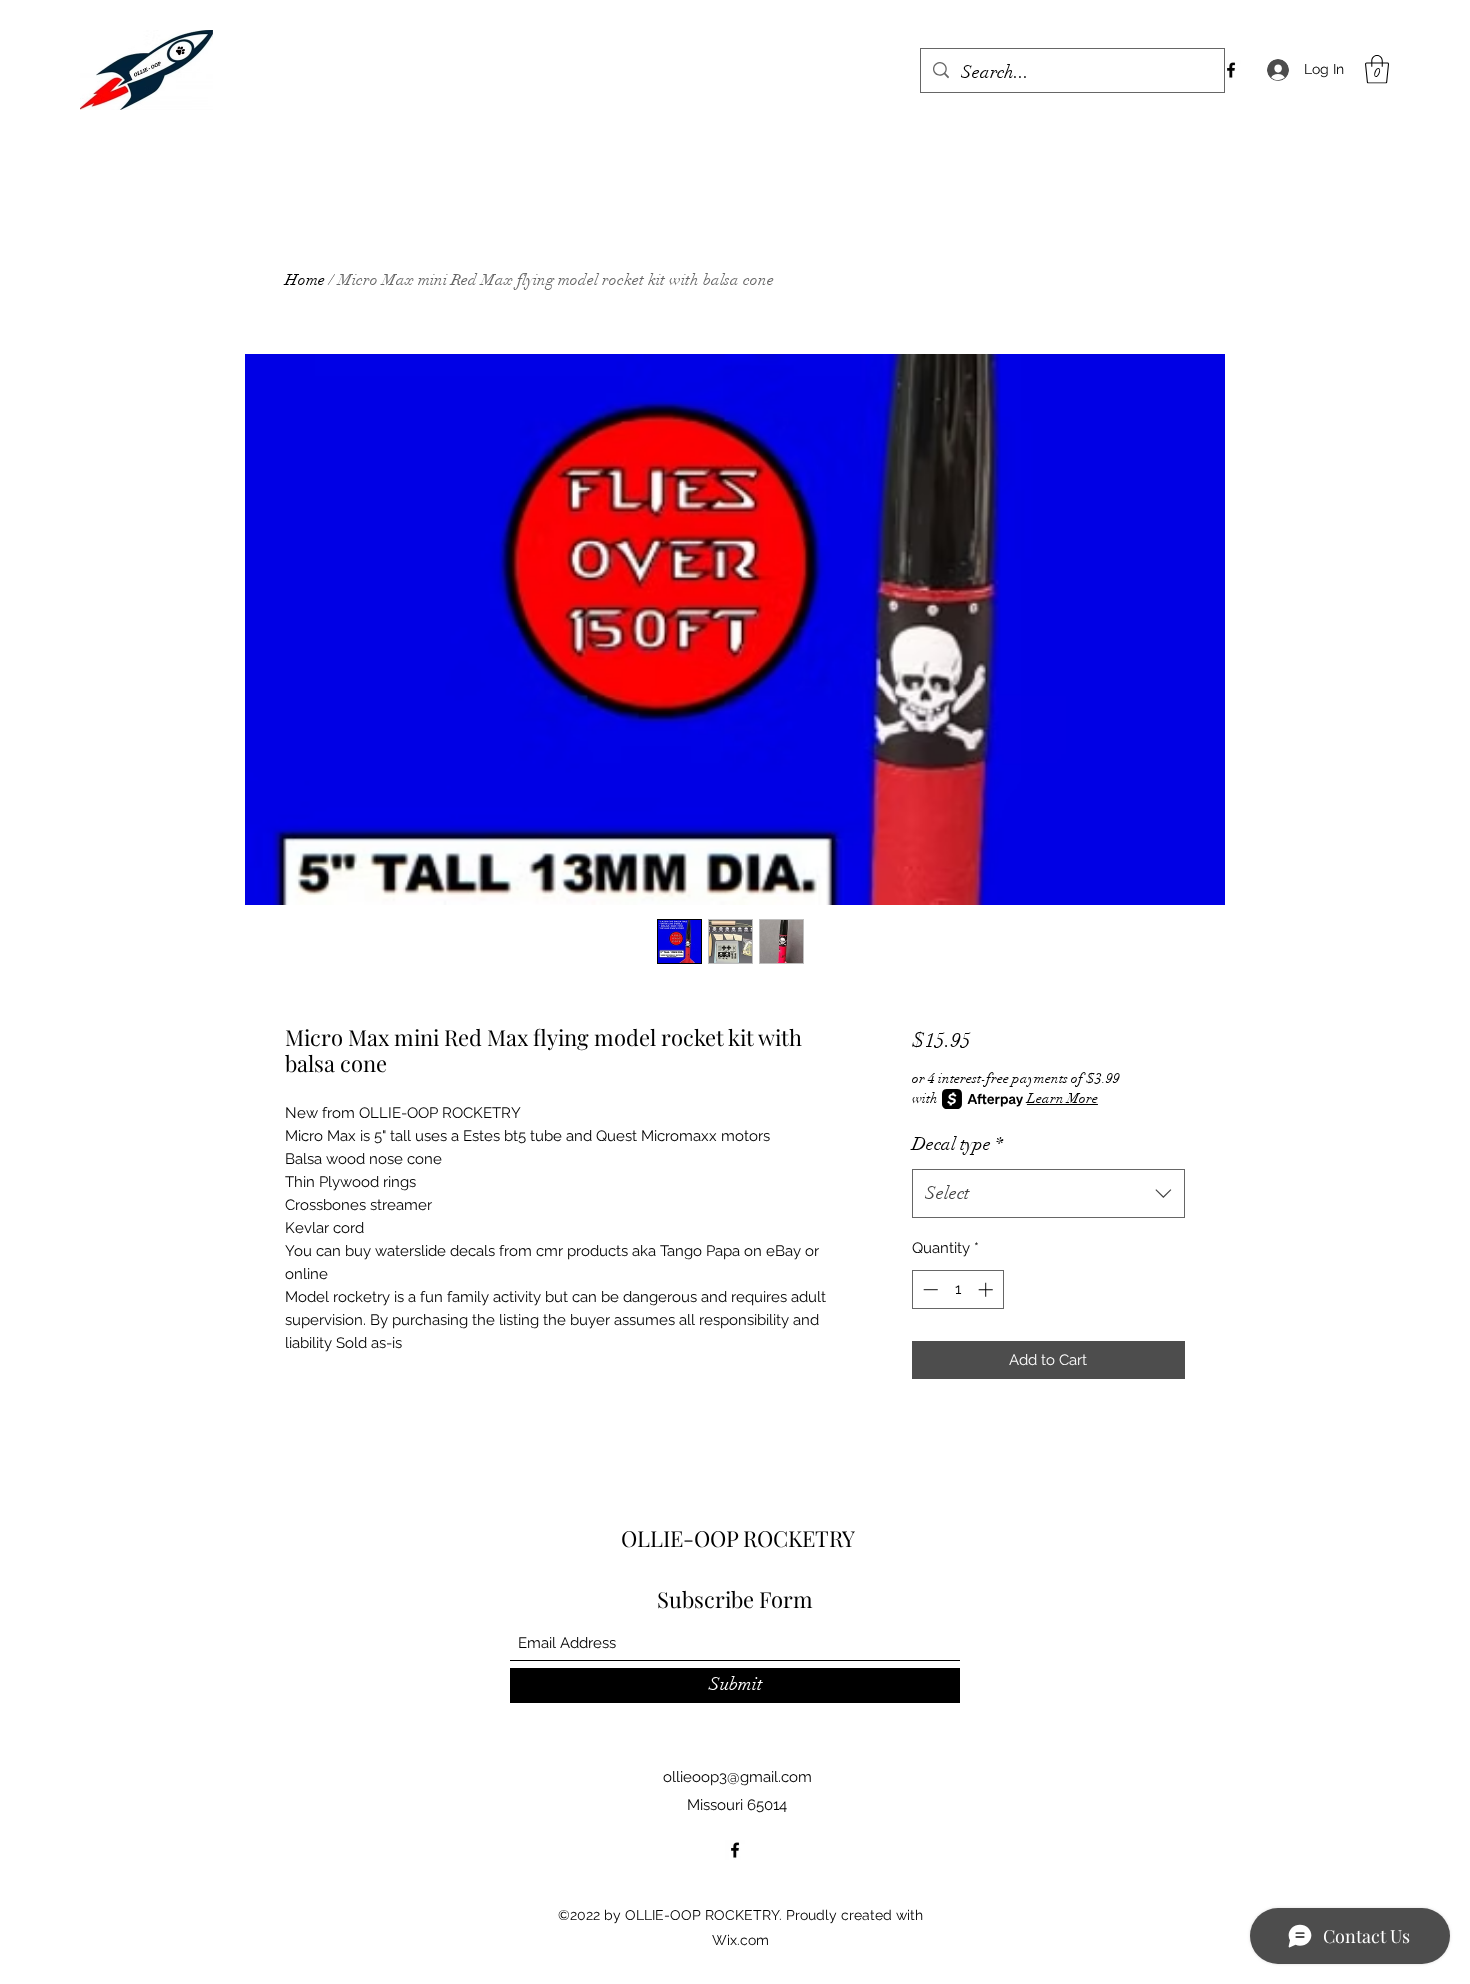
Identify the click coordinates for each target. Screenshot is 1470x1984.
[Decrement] (928, 1289)
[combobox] (1048, 1194)
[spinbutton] (957, 1289)
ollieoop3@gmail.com (737, 1777)
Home (305, 280)
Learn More (1062, 1098)
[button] (1377, 69)
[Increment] (987, 1289)
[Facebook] (1231, 70)
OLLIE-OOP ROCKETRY (738, 1538)
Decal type (957, 1144)
